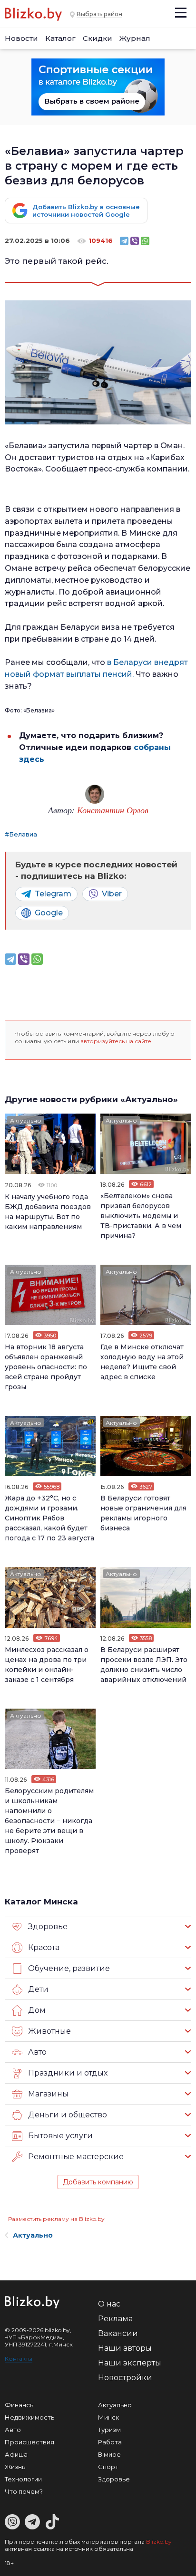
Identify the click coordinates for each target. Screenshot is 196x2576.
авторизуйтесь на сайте (116, 1041)
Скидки (98, 38)
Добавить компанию (98, 2182)
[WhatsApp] (145, 241)
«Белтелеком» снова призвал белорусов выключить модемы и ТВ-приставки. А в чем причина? (141, 1216)
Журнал (135, 38)
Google (49, 913)
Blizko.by (159, 2542)
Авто (13, 2430)
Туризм (109, 2430)
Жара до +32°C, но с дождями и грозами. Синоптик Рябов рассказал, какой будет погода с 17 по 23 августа (49, 1518)
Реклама (115, 2319)
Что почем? (24, 2491)
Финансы (20, 2405)
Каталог (60, 38)
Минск (108, 2417)
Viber (112, 894)
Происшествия (29, 2442)
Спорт (108, 2467)
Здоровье (114, 2479)
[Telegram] (124, 241)
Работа (110, 2442)
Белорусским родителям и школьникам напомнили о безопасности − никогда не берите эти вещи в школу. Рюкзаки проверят (49, 1821)
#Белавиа (21, 834)
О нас (109, 2304)
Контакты (19, 2359)
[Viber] (135, 241)
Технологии (23, 2479)
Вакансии (118, 2333)
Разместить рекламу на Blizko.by (56, 2219)
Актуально (26, 1120)
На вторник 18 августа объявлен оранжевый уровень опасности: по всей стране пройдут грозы (46, 1367)
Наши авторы (125, 2348)
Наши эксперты (130, 2363)
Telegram (53, 894)
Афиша (16, 2454)
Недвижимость (29, 2417)
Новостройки (125, 2378)
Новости (21, 38)
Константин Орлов (113, 810)
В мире (109, 2454)
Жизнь (15, 2467)
